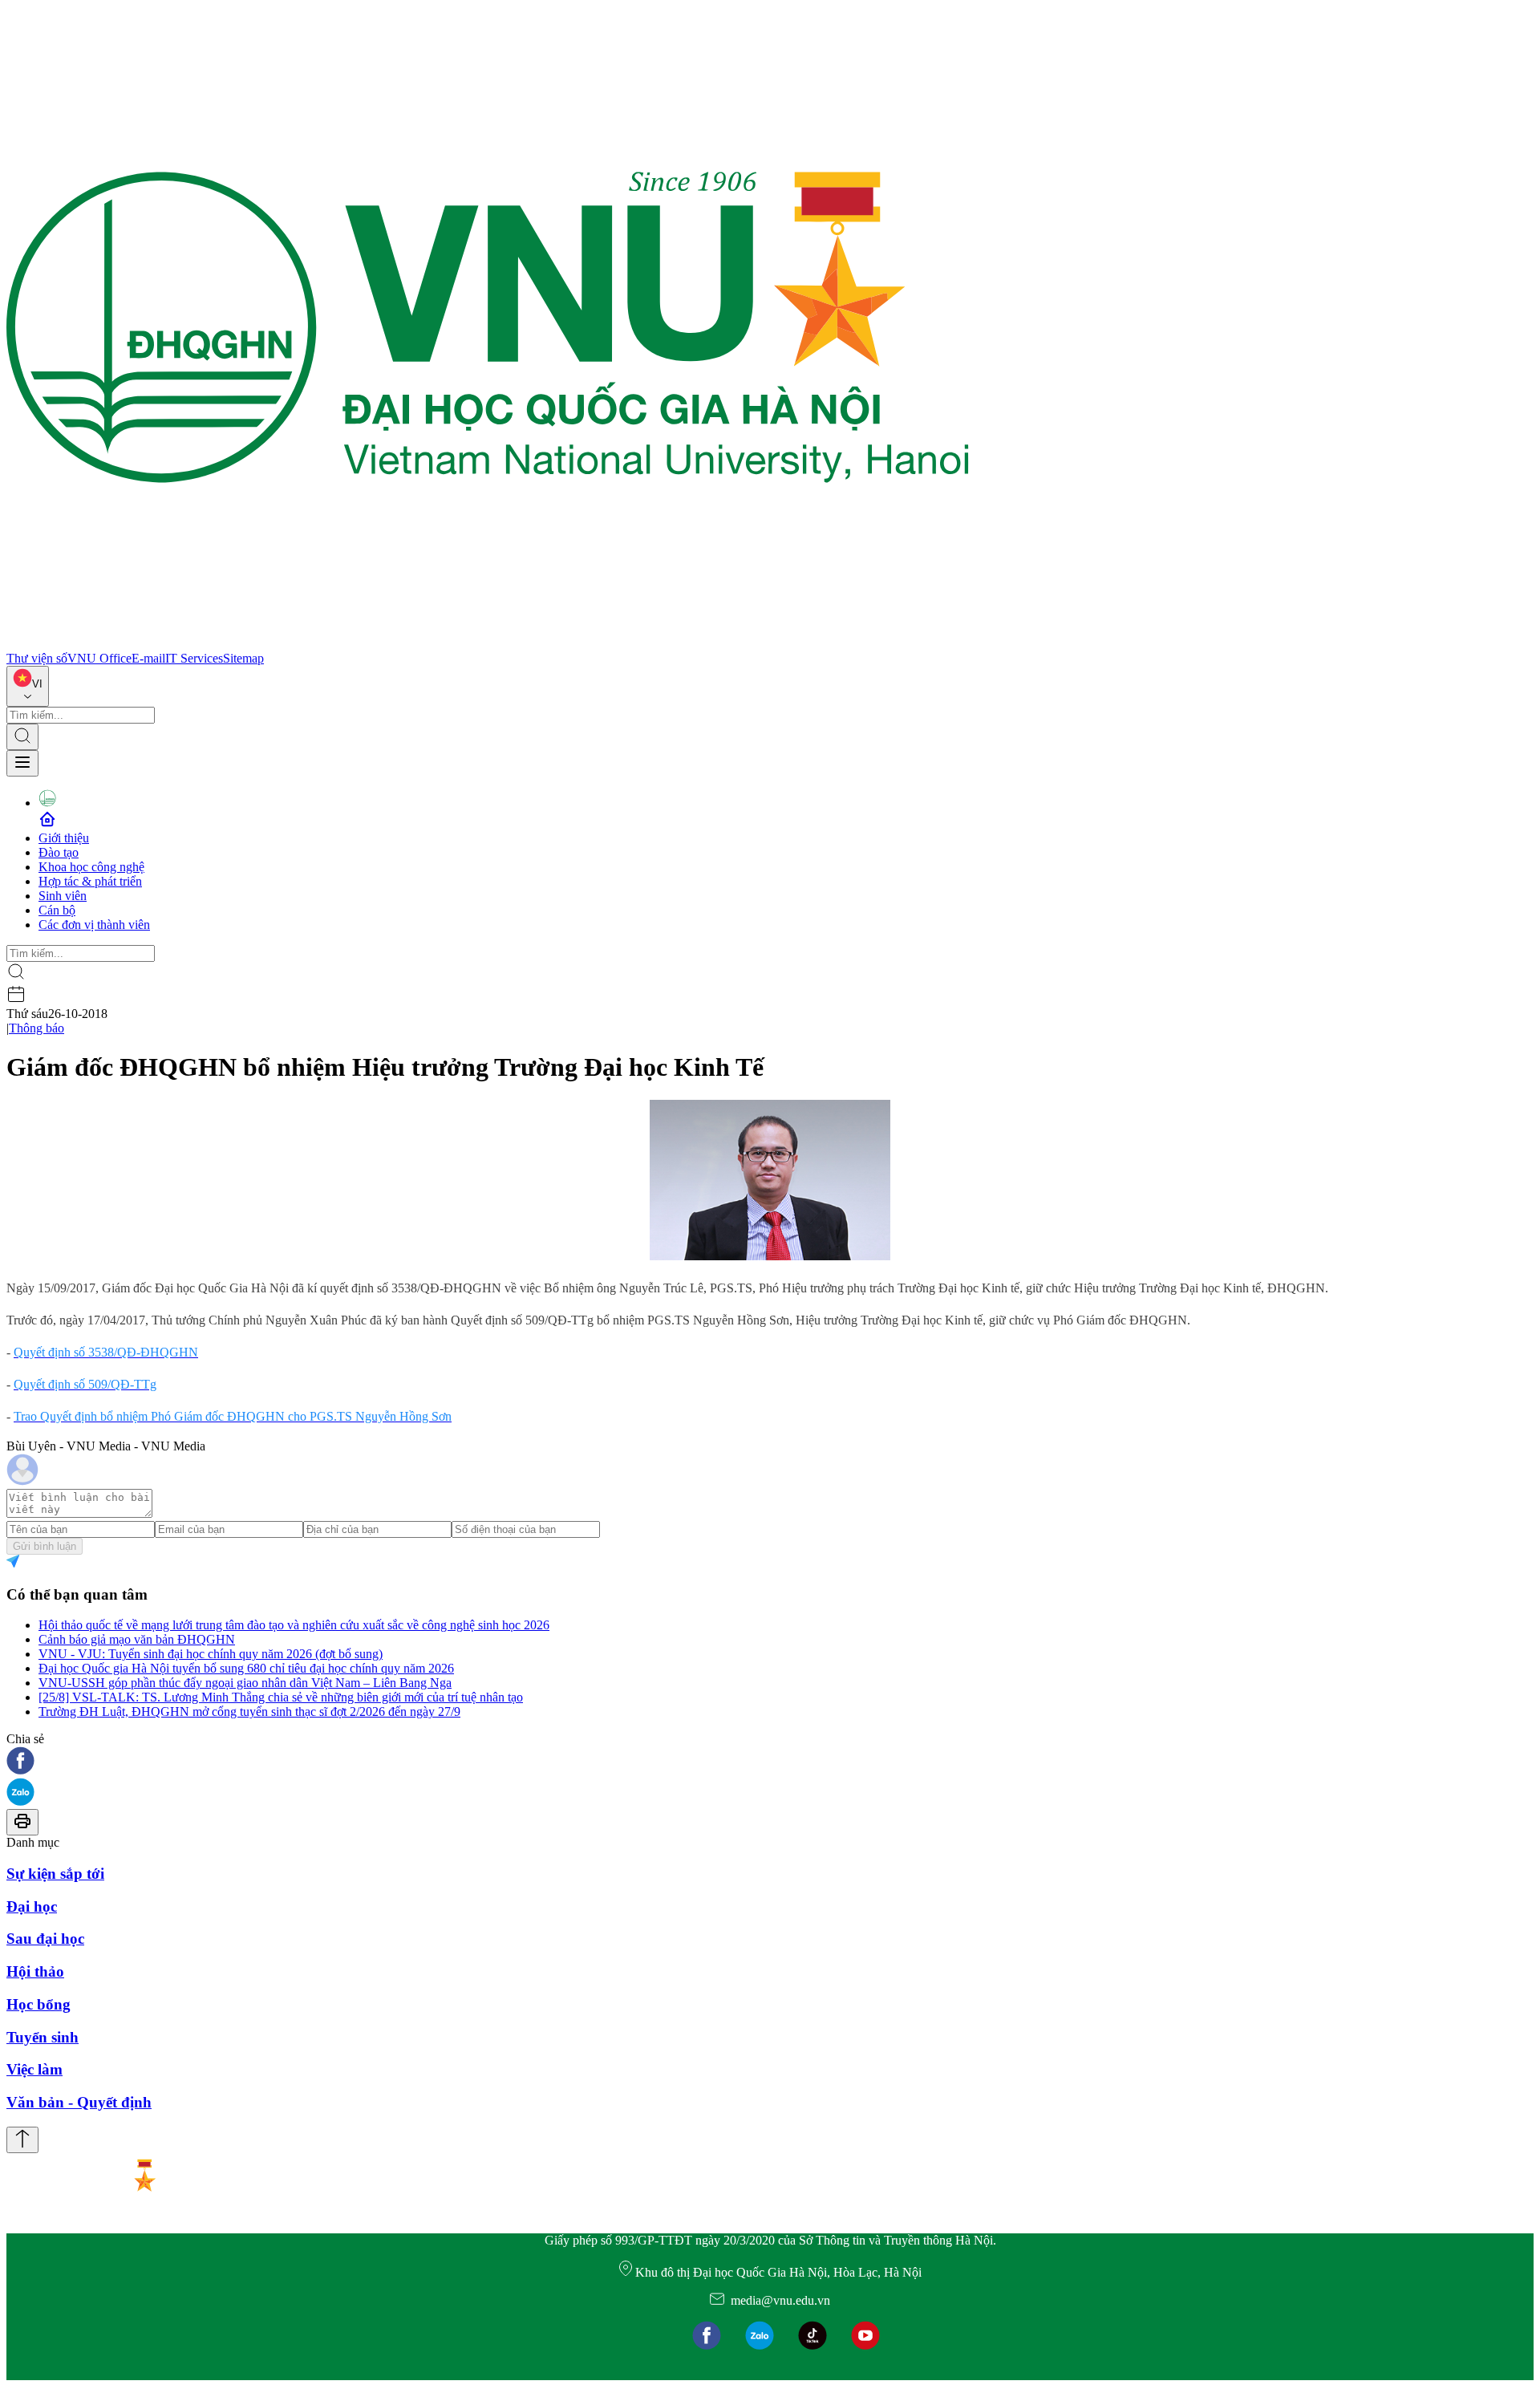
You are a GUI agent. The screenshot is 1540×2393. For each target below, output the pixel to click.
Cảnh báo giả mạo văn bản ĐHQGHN (137, 1639)
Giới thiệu (64, 838)
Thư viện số (37, 658)
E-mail (148, 658)
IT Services (194, 658)
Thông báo (36, 1028)
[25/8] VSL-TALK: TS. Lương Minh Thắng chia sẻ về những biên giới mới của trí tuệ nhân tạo (281, 1697)
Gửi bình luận (45, 1546)
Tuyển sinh (43, 2037)
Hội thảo (35, 1971)
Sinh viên (63, 896)
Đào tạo (59, 852)
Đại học (32, 1906)
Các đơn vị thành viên (94, 925)
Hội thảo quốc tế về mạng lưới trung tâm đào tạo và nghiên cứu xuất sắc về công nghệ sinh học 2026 (294, 1625)
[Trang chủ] (488, 644)
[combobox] (28, 686)
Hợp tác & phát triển (90, 881)
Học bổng (38, 2004)
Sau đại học (45, 1939)
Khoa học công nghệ (91, 867)
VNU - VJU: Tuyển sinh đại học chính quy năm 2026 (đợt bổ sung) (211, 1654)
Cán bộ (57, 910)
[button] (770, 1762)
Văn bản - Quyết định (79, 2102)
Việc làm (34, 2069)
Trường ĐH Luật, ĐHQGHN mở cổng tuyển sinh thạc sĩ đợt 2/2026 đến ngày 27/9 (249, 1712)
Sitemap (243, 658)
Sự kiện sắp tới (55, 1874)
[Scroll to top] (22, 2140)
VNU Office (99, 658)
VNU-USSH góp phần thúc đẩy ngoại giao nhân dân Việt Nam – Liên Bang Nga (245, 1683)
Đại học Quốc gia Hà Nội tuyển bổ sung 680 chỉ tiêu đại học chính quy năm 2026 (246, 1668)
